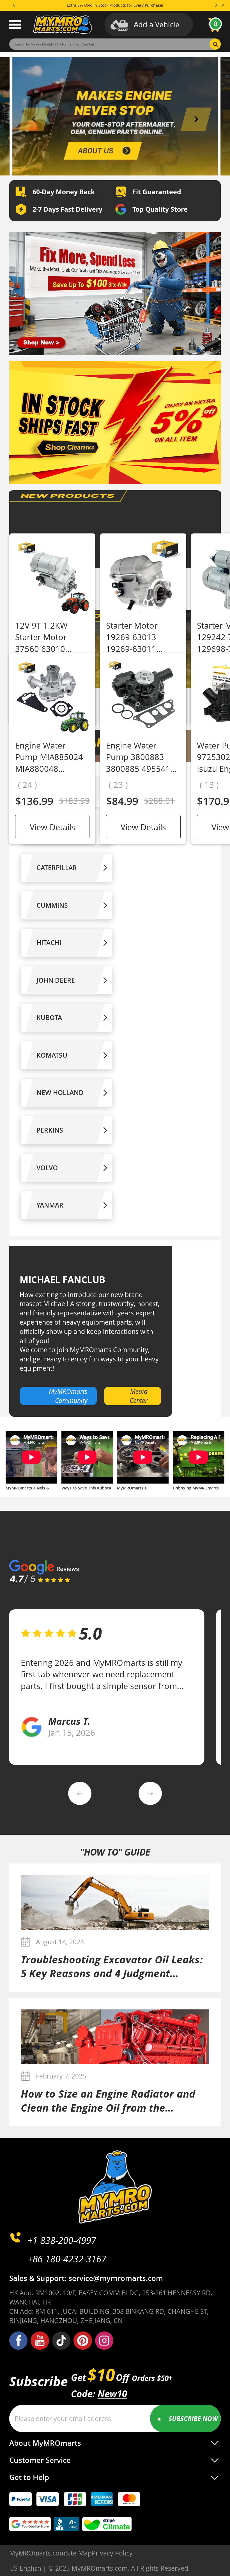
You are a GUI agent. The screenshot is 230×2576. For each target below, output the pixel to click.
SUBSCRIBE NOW (193, 2418)
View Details (52, 827)
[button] (34, 119)
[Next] (216, 5)
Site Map (79, 2553)
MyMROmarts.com (37, 2553)
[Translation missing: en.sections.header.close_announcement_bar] (223, 5)
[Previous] (14, 5)
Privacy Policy (112, 2553)
